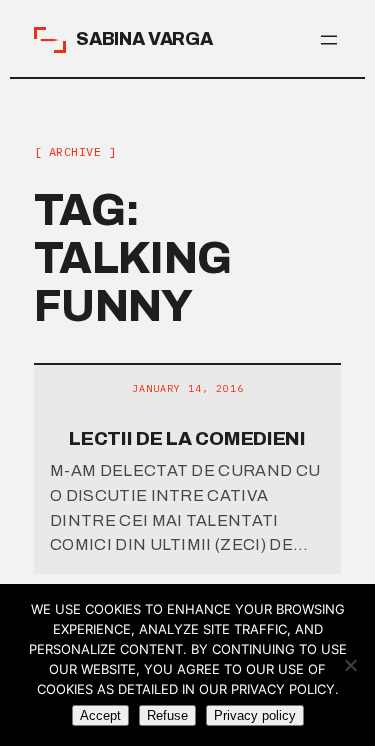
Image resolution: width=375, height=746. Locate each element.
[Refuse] (350, 665)
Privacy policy (255, 715)
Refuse (167, 715)
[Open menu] (329, 40)
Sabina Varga (144, 39)
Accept (100, 715)
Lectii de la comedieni (187, 438)
